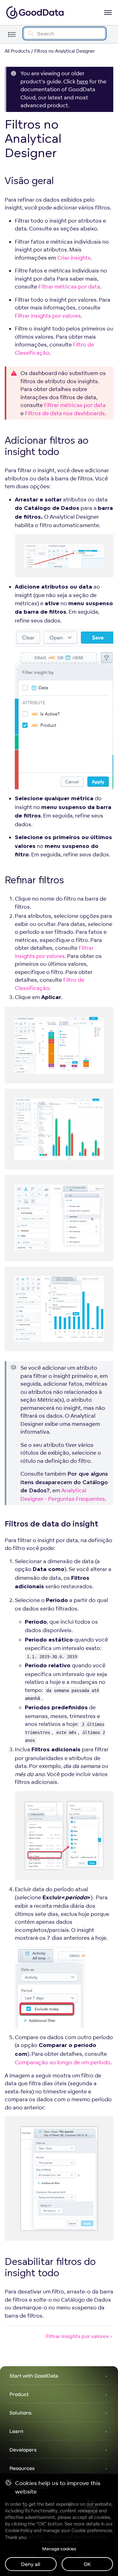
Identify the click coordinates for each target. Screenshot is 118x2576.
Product (19, 2394)
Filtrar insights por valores (48, 316)
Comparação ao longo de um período (63, 2062)
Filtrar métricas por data (69, 286)
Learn (16, 2431)
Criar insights (74, 258)
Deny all (31, 2564)
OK (87, 2564)
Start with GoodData (34, 2376)
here (82, 81)
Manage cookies (59, 2549)
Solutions (20, 2413)
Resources (22, 2468)
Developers (23, 2450)
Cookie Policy (19, 2531)
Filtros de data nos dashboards (65, 413)
